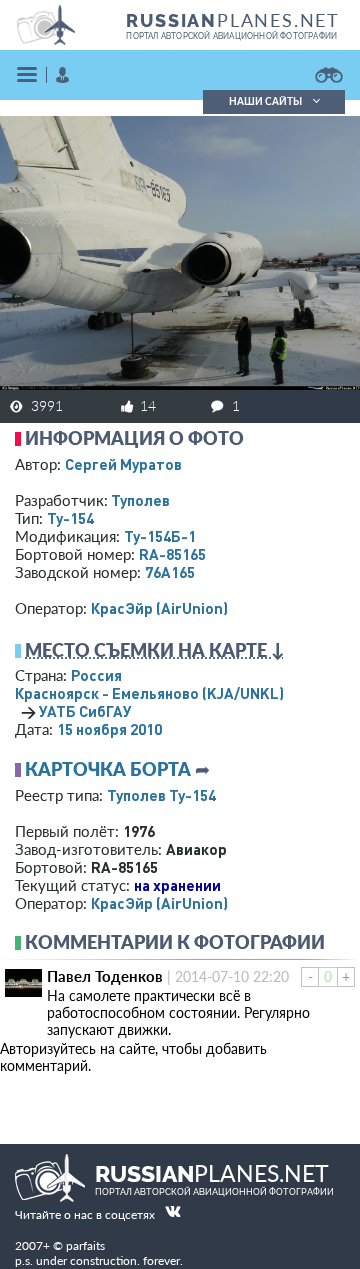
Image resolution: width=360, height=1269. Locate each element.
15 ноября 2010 (109, 729)
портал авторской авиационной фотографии (231, 36)
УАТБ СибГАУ (85, 711)
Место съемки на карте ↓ (155, 650)
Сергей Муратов (123, 464)
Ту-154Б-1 (160, 536)
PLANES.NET (233, 20)
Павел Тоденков (105, 976)
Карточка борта (108, 769)
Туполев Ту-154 (161, 795)
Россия (96, 675)
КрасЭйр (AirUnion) (159, 608)
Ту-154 (70, 518)
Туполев (140, 500)
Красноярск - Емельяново (149, 693)
